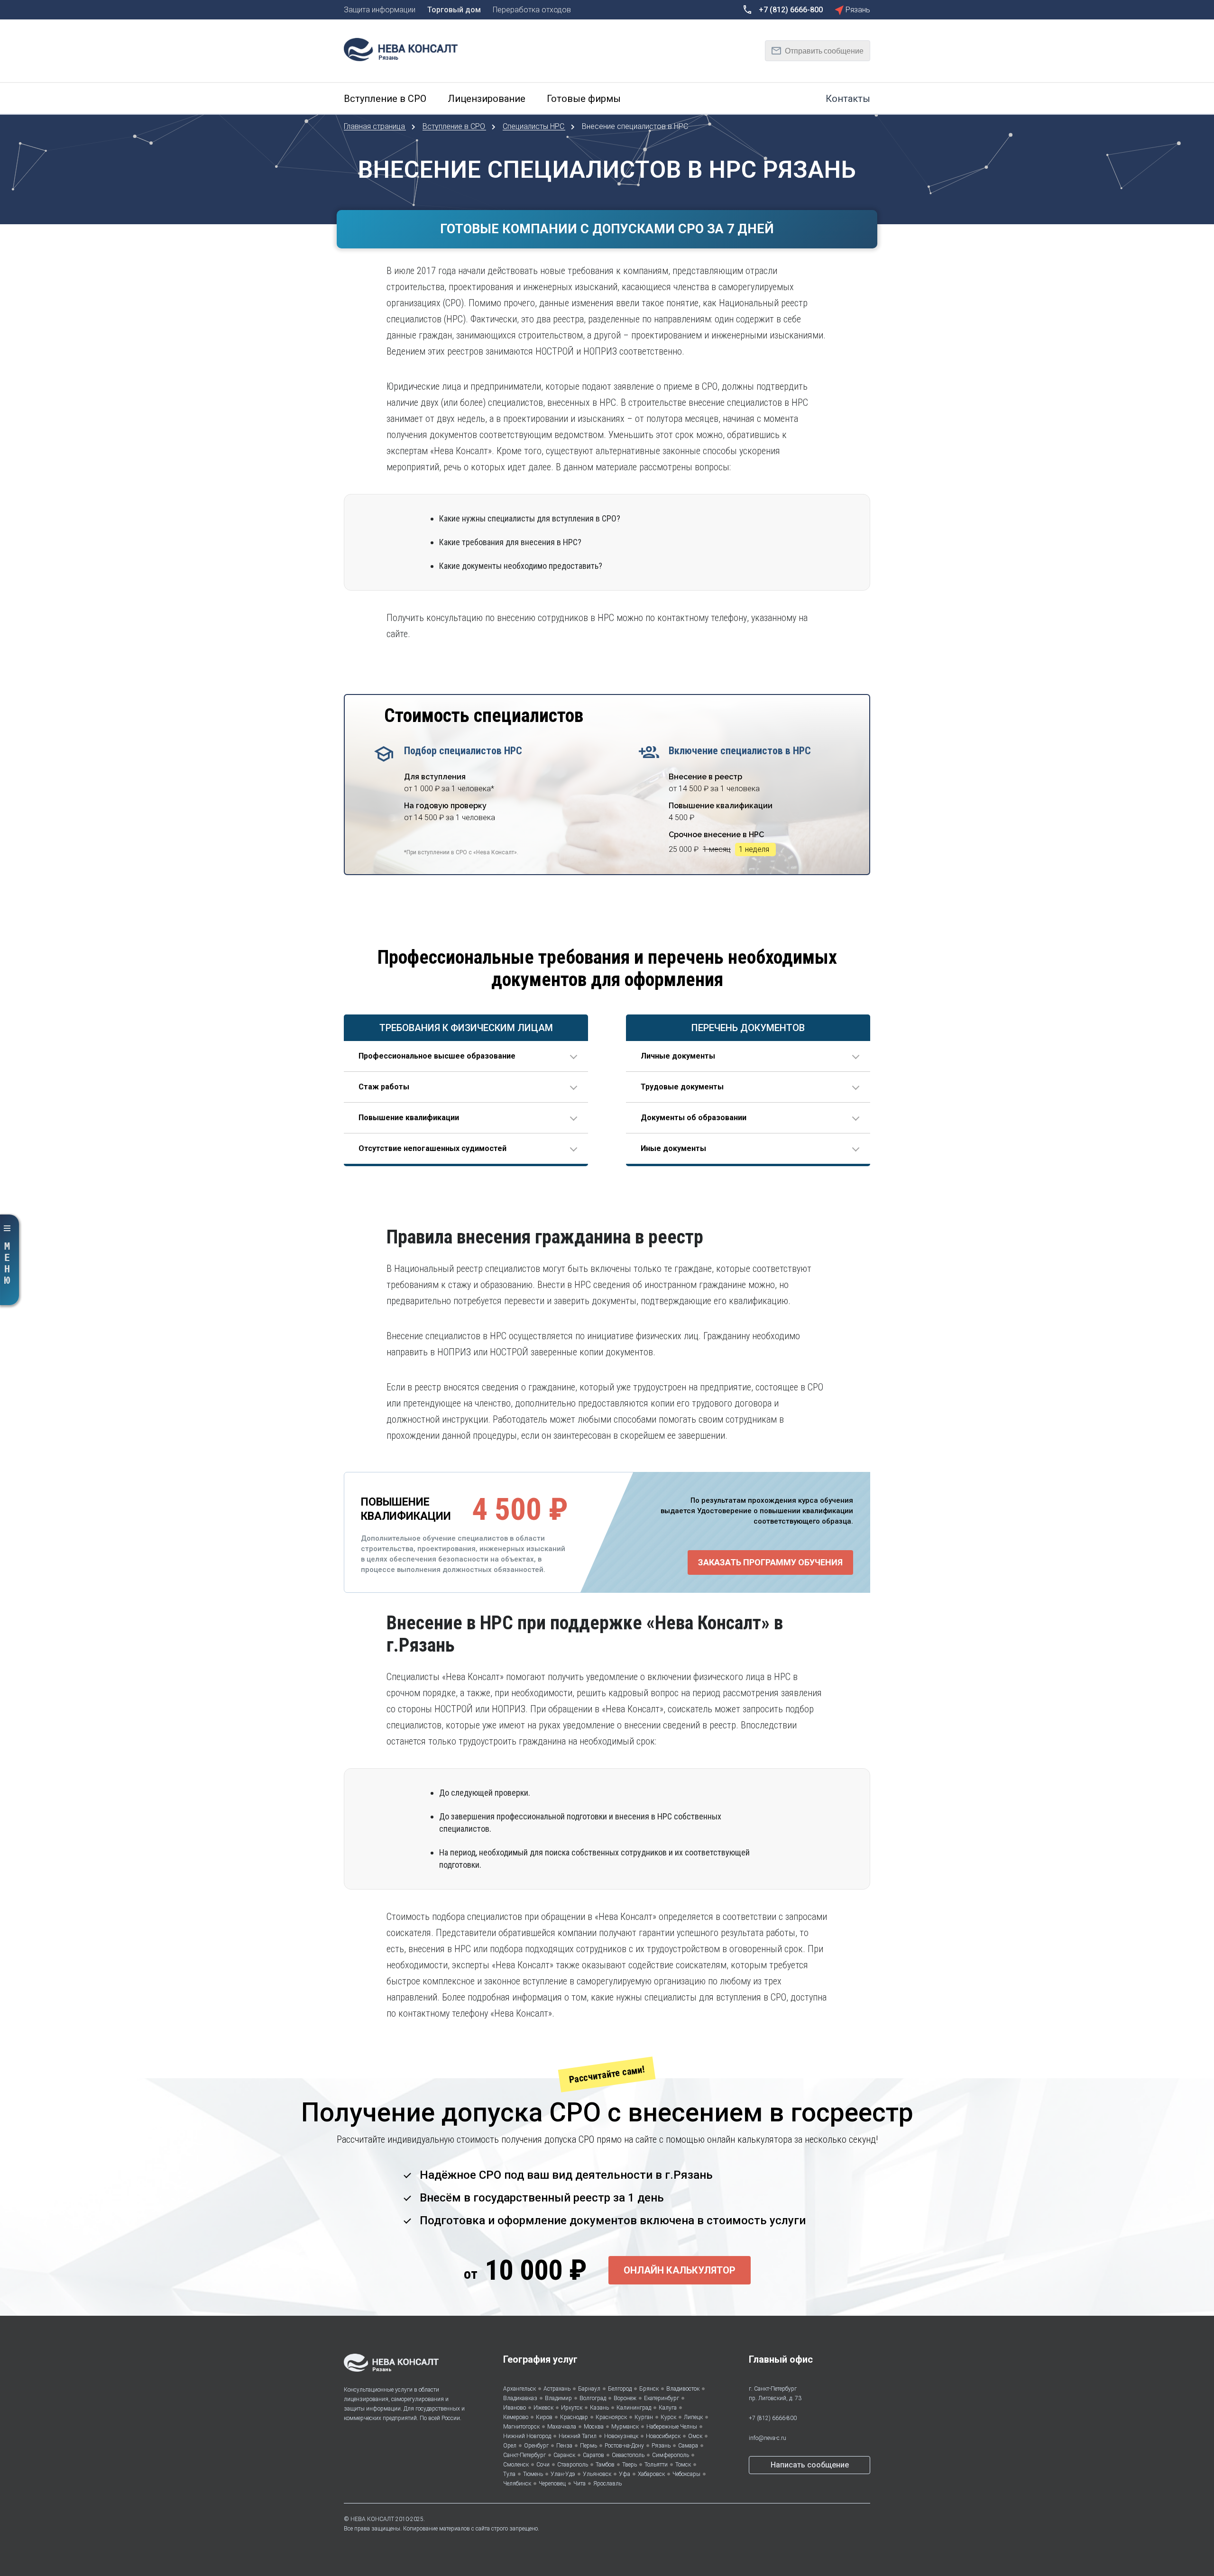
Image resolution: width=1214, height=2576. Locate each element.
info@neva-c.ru (768, 2438)
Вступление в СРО (455, 126)
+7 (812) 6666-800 (773, 2418)
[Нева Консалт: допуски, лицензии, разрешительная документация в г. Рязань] (405, 49)
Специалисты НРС (534, 126)
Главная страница (375, 126)
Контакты (848, 99)
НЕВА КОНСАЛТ (372, 2519)
